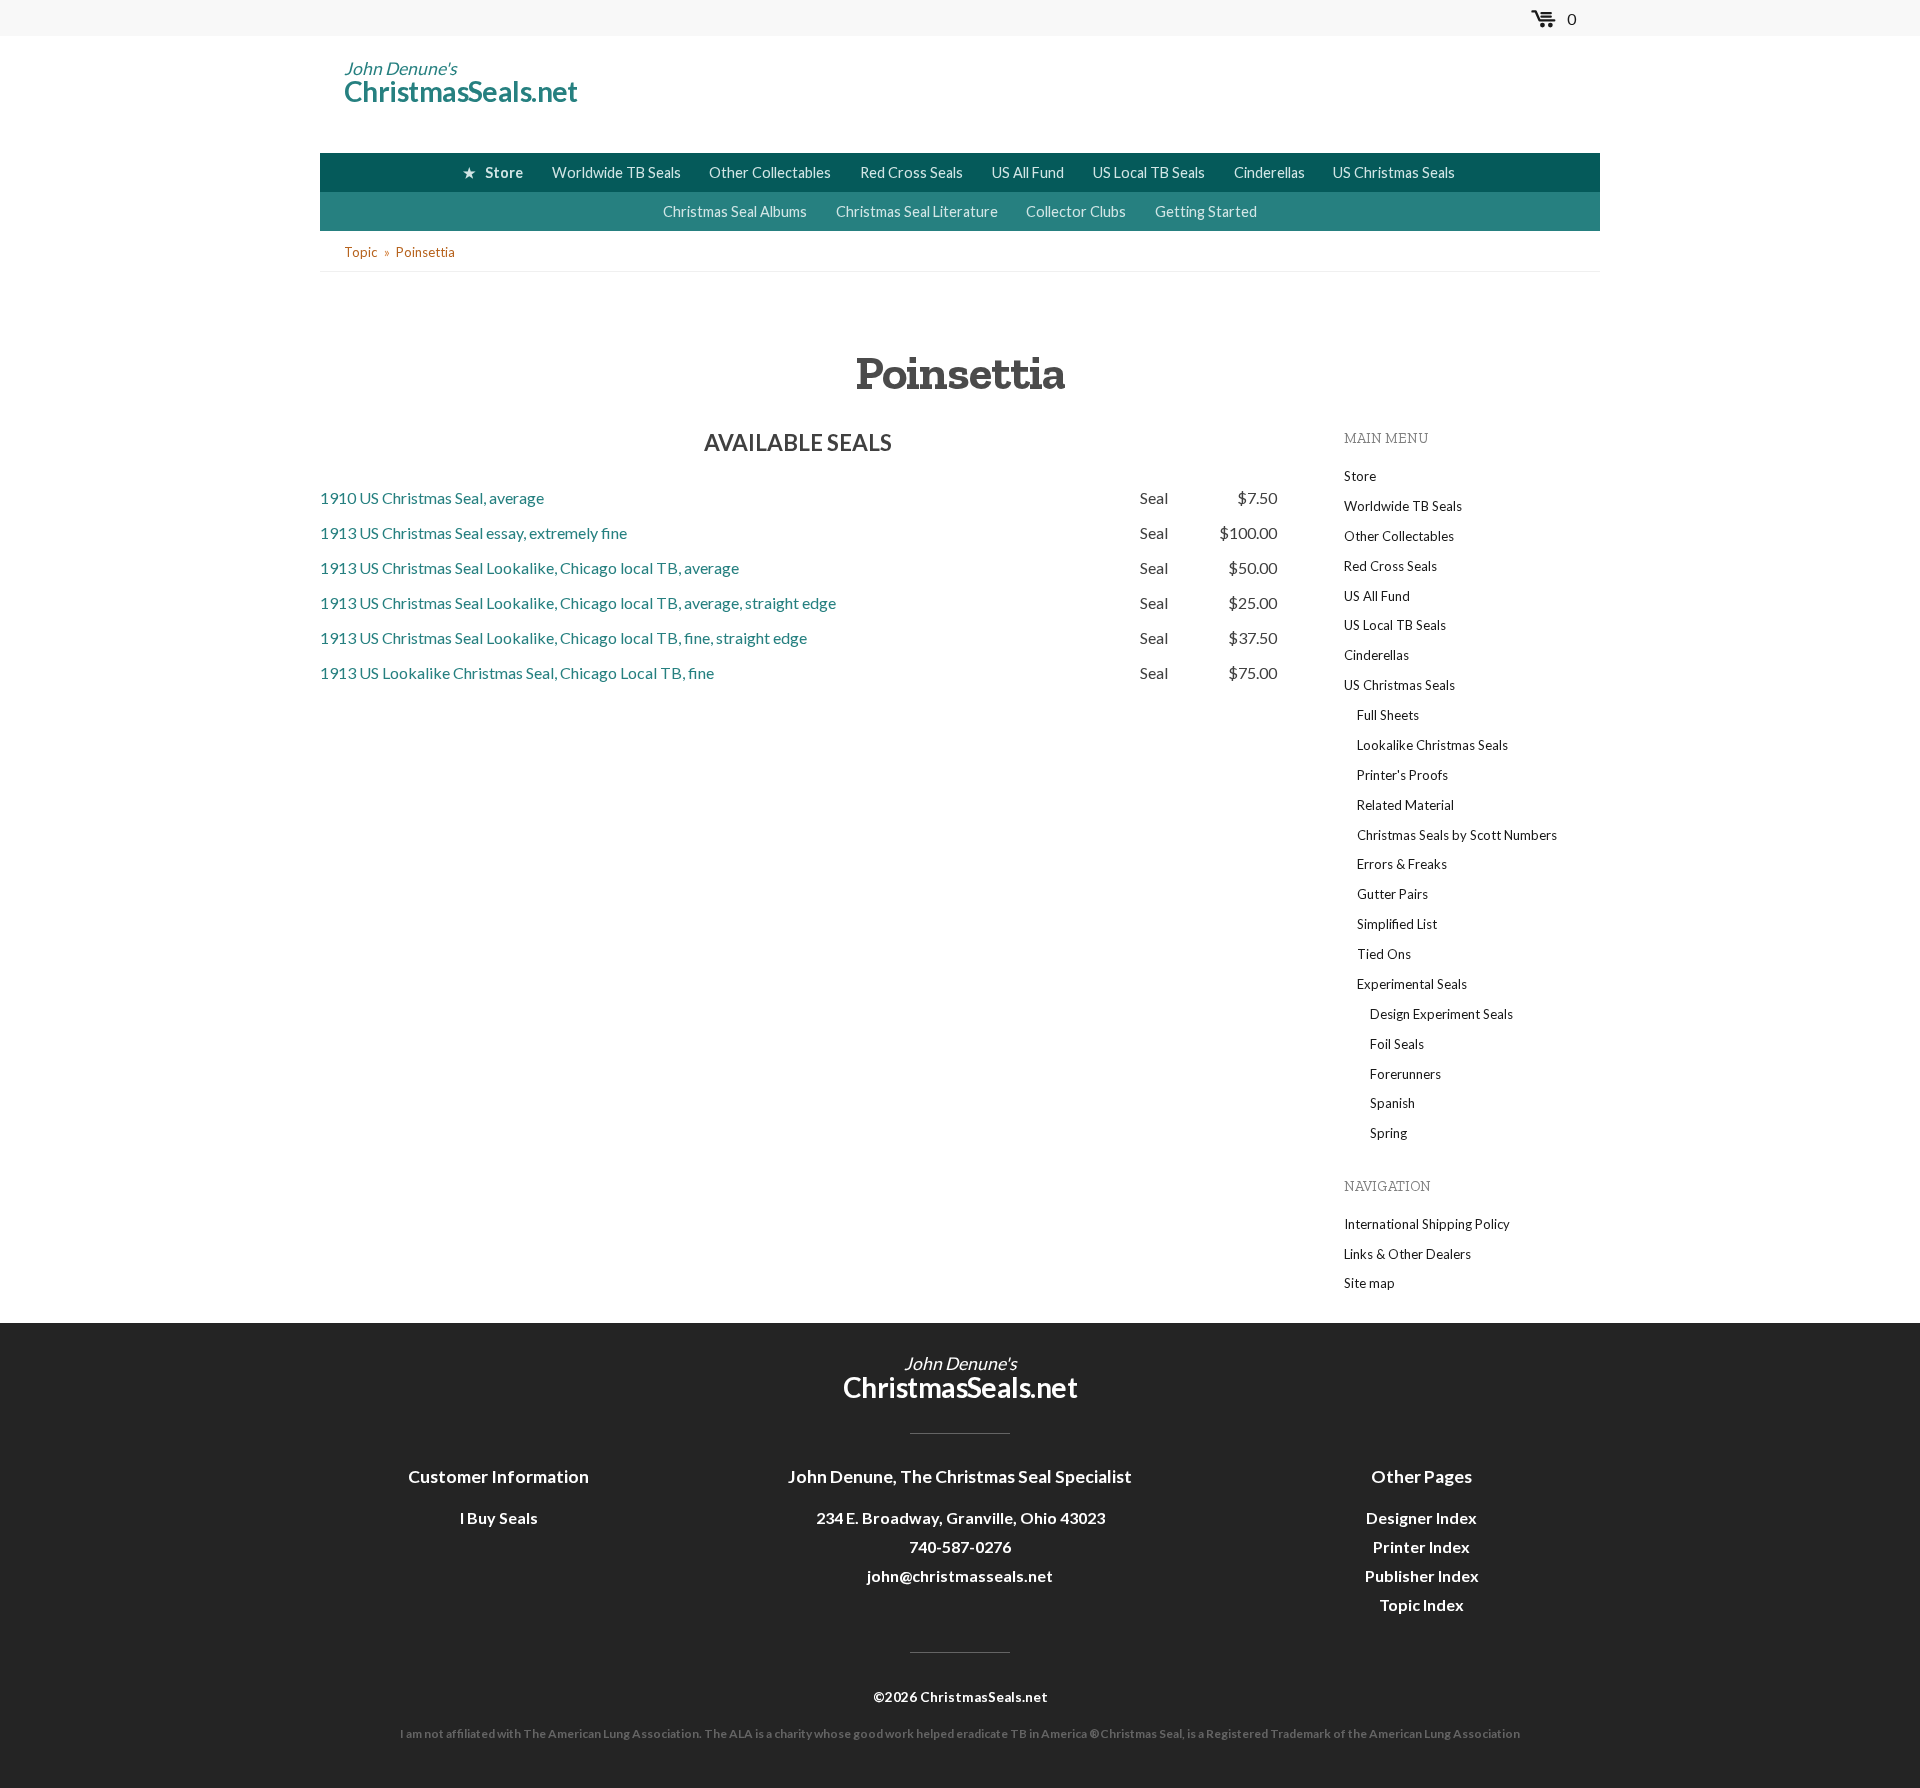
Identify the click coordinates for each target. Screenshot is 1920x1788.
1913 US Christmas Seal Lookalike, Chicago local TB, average (529, 567)
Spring (1388, 1133)
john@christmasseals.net (960, 1575)
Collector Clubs (1076, 211)
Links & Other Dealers (1407, 1254)
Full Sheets (1388, 715)
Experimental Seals (1412, 984)
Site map (1369, 1283)
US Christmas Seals (1394, 172)
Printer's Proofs (1402, 775)
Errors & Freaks (1402, 864)
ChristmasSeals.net (461, 91)
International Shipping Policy (1427, 1224)
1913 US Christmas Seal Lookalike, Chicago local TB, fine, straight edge (563, 637)
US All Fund (1028, 172)
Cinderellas (1269, 172)
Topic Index (1421, 1604)
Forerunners (1405, 1074)
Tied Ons (1384, 954)
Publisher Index (1422, 1575)
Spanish (1392, 1103)
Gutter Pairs (1392, 894)
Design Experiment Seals (1441, 1014)
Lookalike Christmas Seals (1432, 745)
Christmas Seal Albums (735, 211)
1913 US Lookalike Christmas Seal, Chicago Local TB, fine (517, 672)
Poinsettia (425, 252)
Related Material (1405, 805)
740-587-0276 (960, 1546)
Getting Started (1206, 211)
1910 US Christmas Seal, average (432, 497)
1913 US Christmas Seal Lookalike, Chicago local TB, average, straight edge (578, 602)
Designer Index (1421, 1517)
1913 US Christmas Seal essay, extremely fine (473, 532)
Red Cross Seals (911, 172)
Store (504, 172)
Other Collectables (770, 172)
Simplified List (1397, 924)
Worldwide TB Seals (616, 172)
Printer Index (1421, 1546)
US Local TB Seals (1149, 172)
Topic (360, 252)
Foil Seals (1397, 1044)
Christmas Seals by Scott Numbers (1457, 835)
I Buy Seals (499, 1517)
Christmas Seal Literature (917, 211)
